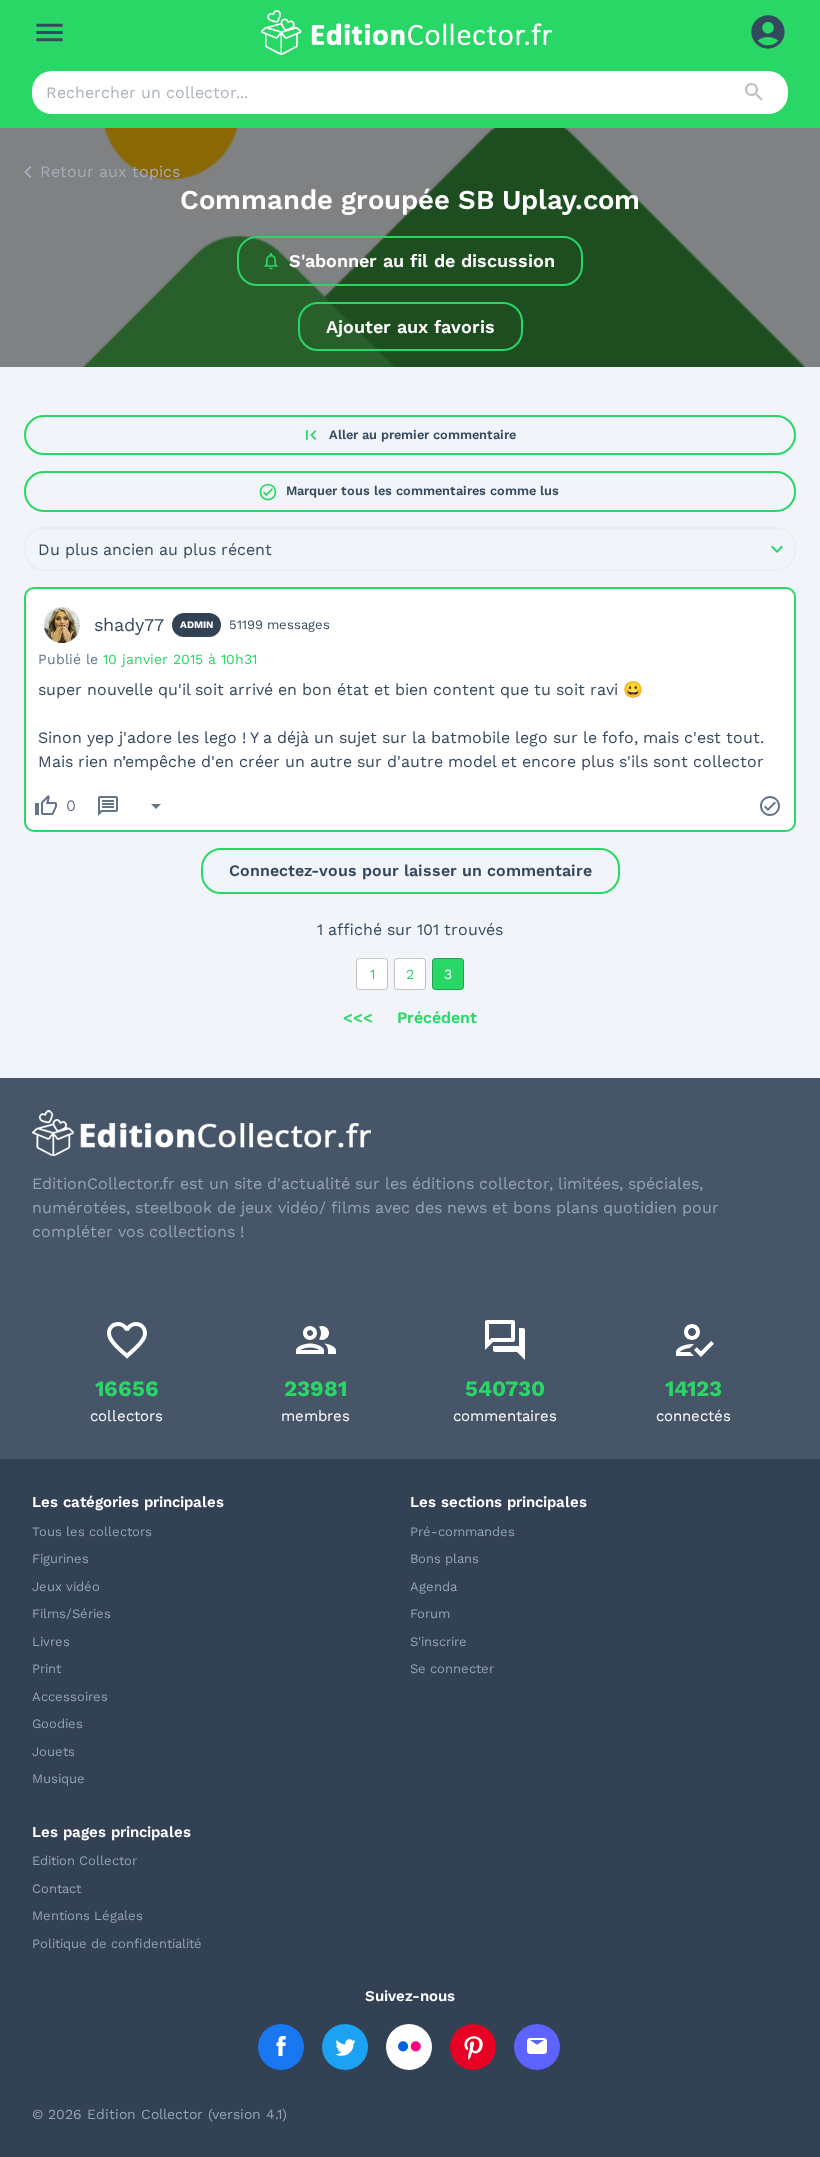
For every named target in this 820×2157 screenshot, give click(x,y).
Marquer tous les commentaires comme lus (408, 492)
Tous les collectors (92, 1531)
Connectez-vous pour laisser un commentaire (410, 870)
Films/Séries (71, 1613)
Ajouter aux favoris (410, 326)
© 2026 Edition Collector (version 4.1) (159, 2114)
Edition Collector (84, 1860)
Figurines (60, 1558)
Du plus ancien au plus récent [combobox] (155, 549)
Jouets (53, 1751)
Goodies (57, 1723)
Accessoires (70, 1696)
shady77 (129, 624)
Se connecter (452, 1668)
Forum (430, 1613)
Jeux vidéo (66, 1586)
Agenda (433, 1586)
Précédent (437, 1017)
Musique (58, 1778)
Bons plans (444, 1558)
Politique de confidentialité (117, 1943)
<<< (358, 1017)
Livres (51, 1641)
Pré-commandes (462, 1531)
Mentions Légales (87, 1915)
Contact (56, 1888)
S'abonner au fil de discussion (422, 260)
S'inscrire (438, 1641)
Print (46, 1668)
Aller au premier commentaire (408, 435)
